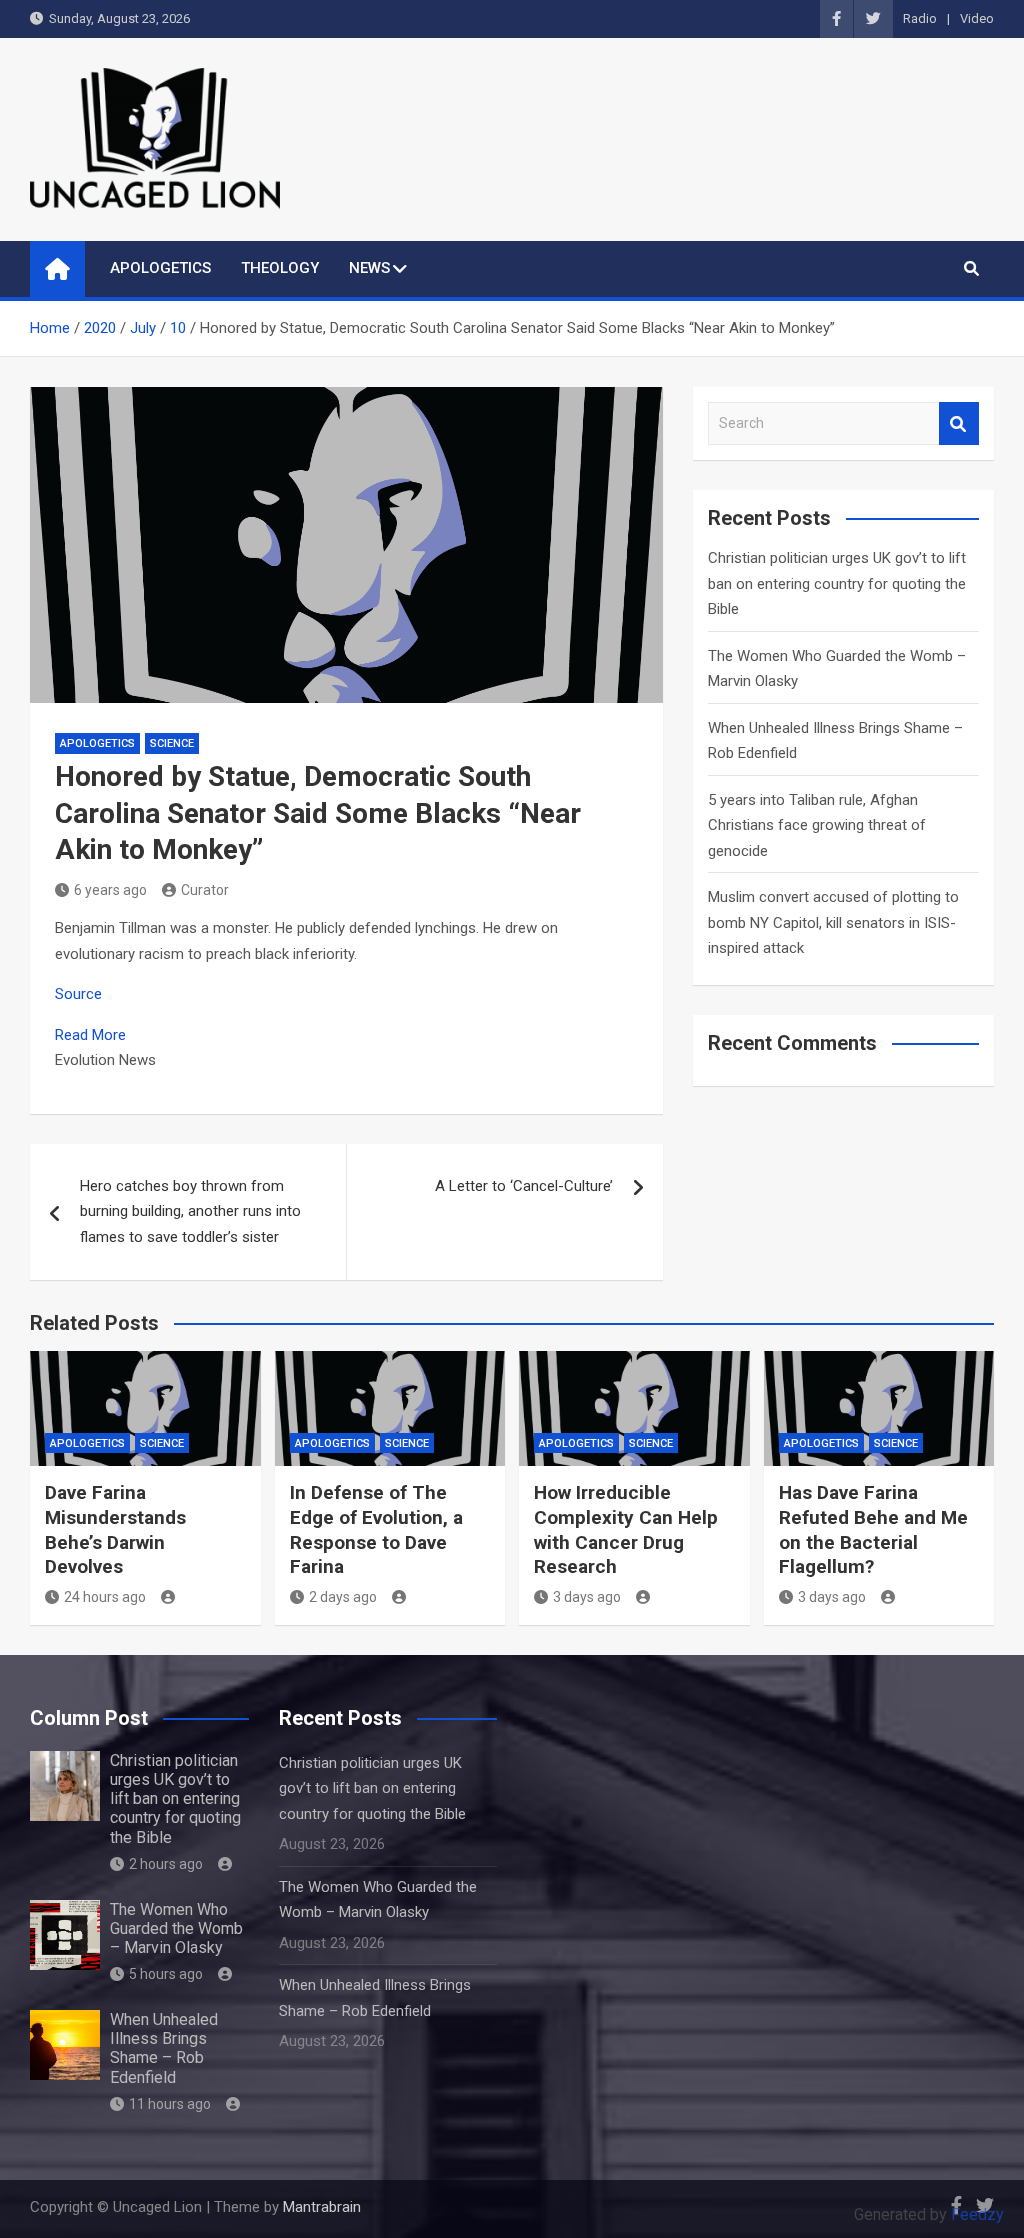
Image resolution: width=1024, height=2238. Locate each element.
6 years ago (110, 890)
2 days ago (343, 1597)
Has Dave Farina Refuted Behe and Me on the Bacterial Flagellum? (873, 1529)
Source (78, 994)
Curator (205, 890)
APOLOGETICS (160, 268)
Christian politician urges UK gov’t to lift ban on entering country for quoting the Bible (837, 583)
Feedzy (977, 2214)
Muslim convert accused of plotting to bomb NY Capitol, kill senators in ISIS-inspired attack (833, 922)
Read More (90, 1035)
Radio (920, 18)
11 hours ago (170, 2104)
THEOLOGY (280, 268)
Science (172, 743)
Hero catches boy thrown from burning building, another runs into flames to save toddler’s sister (190, 1211)
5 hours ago (166, 1974)
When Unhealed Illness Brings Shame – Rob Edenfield (164, 2048)
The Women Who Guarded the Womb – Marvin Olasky (176, 1928)
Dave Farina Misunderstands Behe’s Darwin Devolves (115, 1529)
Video (977, 18)
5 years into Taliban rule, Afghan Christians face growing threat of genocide (817, 825)
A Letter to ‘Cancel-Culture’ (524, 1186)
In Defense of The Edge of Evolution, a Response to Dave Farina (376, 1529)
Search (959, 423)
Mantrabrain (322, 2207)
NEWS (369, 268)
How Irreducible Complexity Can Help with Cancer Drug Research (626, 1529)
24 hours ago (105, 1597)
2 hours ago (166, 1864)
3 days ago (587, 1597)
